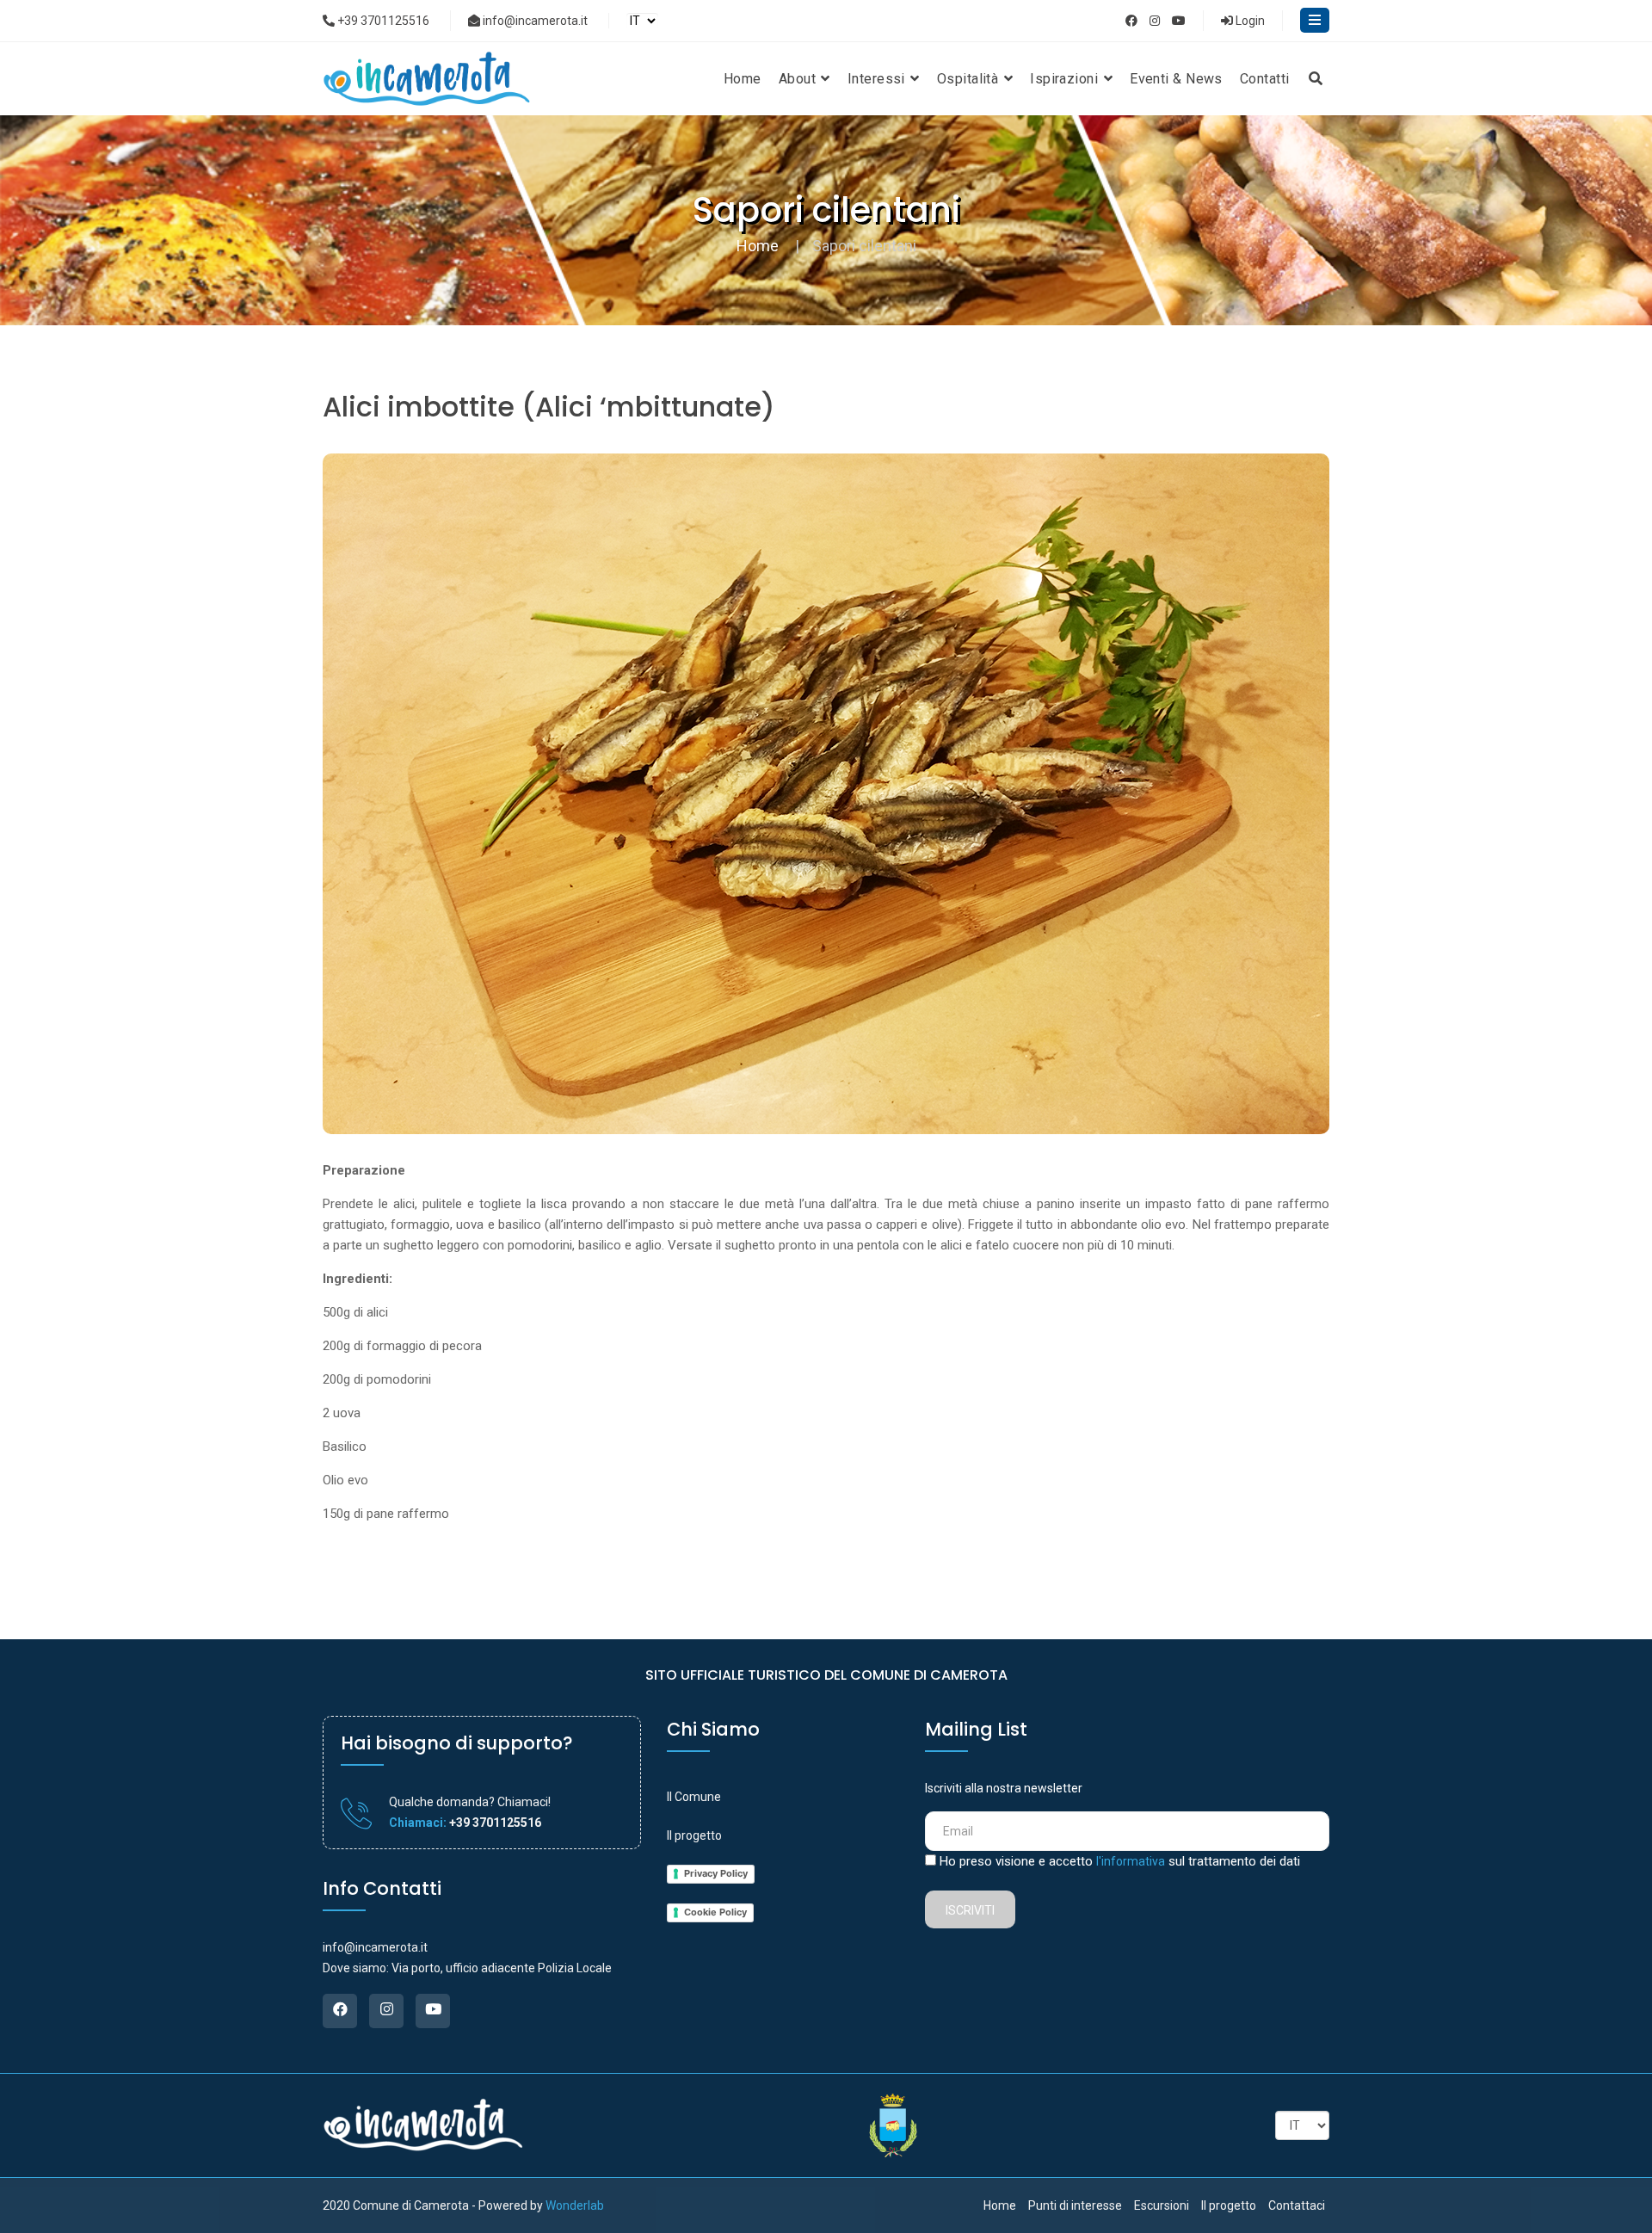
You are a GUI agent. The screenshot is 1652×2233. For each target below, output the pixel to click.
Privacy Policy (716, 1873)
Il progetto (694, 1835)
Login (1249, 21)
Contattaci (1297, 2205)
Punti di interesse (1075, 2205)
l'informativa (1131, 1861)
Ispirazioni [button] (1066, 79)
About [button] (799, 79)
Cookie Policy (715, 1912)
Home (743, 79)
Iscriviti (970, 1910)
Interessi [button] (878, 79)
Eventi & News (1176, 79)
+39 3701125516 (382, 21)
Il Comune (694, 1797)
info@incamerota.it (534, 21)
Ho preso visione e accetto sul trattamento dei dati (1120, 1861)
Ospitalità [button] (970, 79)
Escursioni (1162, 2205)
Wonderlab (575, 2205)
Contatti (1265, 79)
